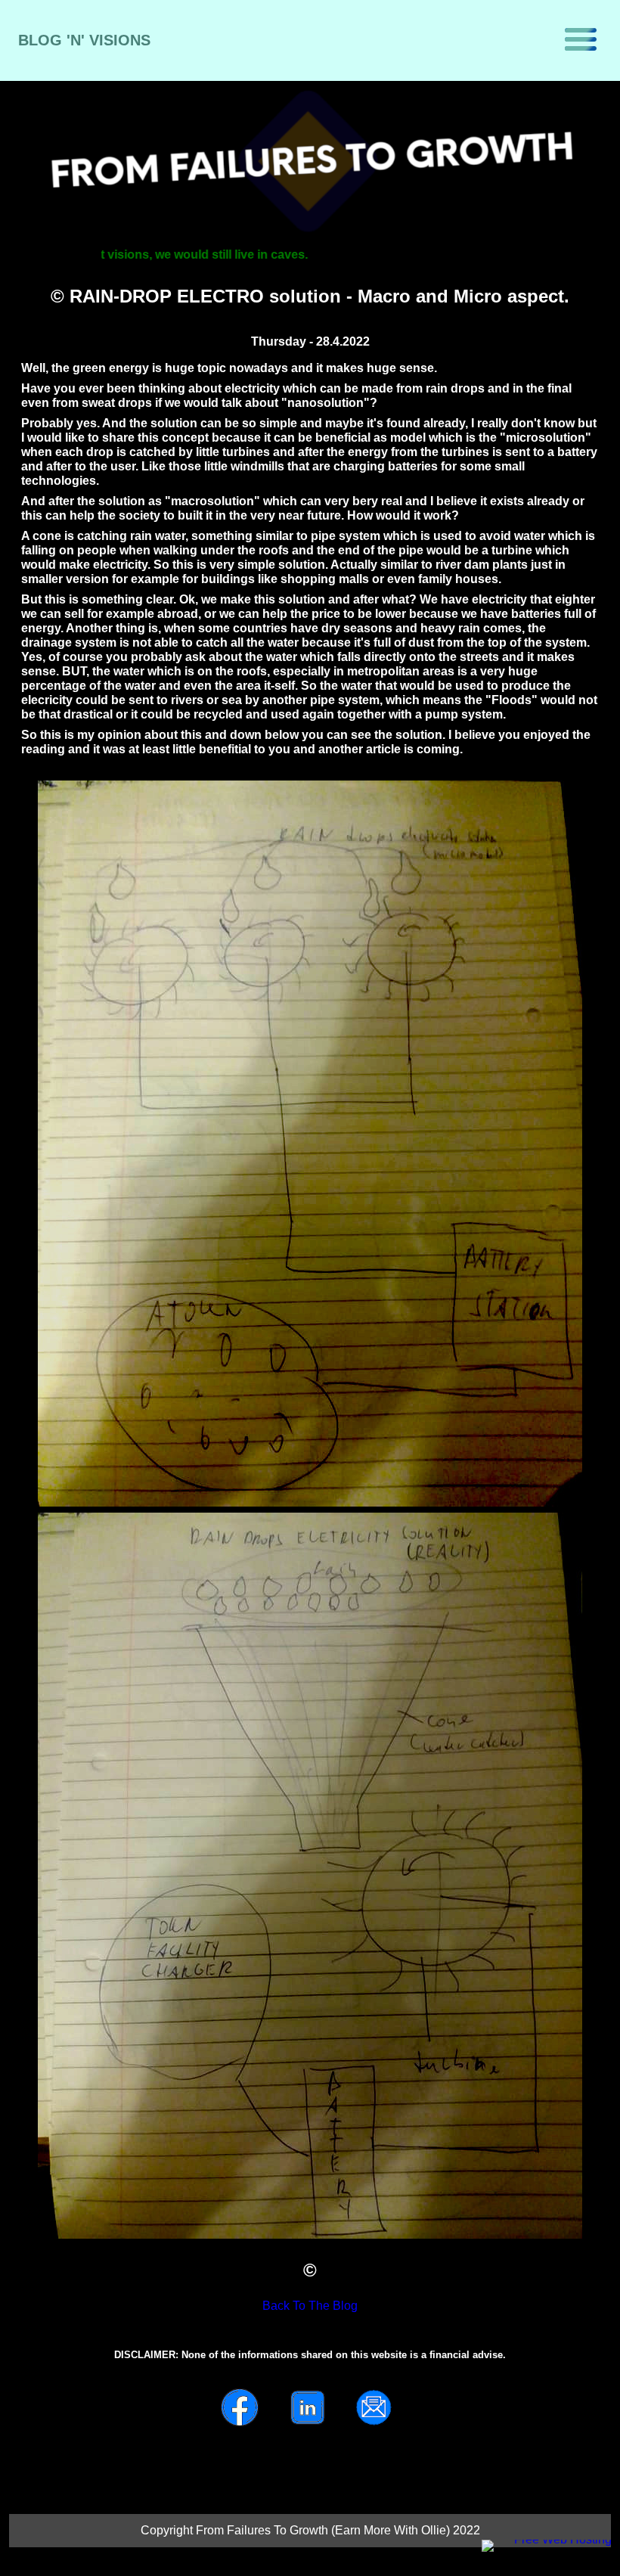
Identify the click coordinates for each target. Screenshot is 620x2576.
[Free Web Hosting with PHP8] (476, 2536)
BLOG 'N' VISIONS (84, 40)
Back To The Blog (310, 2306)
